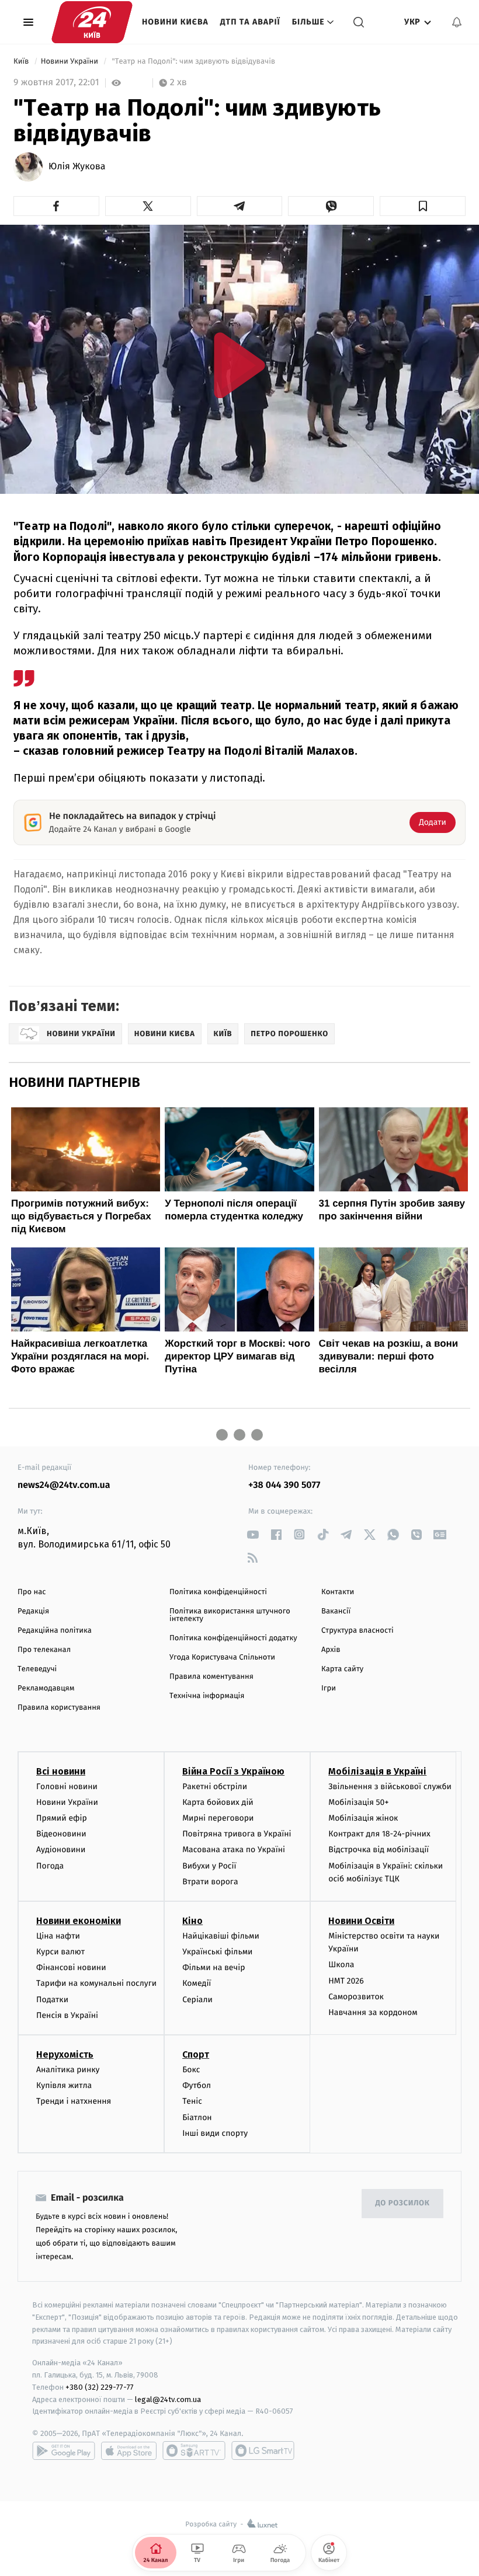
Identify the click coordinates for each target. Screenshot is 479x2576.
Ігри (329, 1688)
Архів (331, 1650)
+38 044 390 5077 (284, 1485)
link (253, 1534)
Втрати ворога (210, 1882)
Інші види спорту (215, 2133)
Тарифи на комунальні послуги (96, 1983)
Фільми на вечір (214, 1967)
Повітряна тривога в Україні (237, 1834)
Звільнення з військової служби (390, 1787)
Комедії (197, 1983)
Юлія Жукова (77, 167)
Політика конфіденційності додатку (233, 1638)
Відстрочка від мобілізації (379, 1850)
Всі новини (61, 1771)
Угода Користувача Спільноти (222, 1658)
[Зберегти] (423, 206)
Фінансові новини (71, 1967)
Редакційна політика (55, 1631)
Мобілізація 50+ (358, 1802)
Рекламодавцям (46, 1688)
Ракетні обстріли (215, 1787)
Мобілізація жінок (363, 1818)
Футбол (197, 2085)
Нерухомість (65, 2054)
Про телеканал (44, 1650)
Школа (341, 1965)
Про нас (32, 1592)
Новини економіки (79, 1921)
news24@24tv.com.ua (64, 1485)
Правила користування (59, 1708)
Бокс (191, 2070)
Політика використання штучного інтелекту (230, 1615)
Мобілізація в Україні (377, 1771)
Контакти (338, 1592)
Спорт (196, 2054)
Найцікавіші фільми (221, 1936)
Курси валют (60, 1952)
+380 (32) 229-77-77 (100, 2387)
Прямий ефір (62, 1818)
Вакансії (336, 1611)
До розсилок (403, 2203)
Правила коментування (211, 1677)
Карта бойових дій (218, 1802)
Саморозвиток (356, 1997)
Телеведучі (37, 1669)
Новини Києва (175, 22)
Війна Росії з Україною (233, 1771)
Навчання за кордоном (373, 2012)
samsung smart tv (263, 2450)
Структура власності (357, 1631)
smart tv (194, 2450)
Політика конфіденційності (218, 1592)
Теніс (192, 2101)
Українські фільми (217, 1952)
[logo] (92, 22)
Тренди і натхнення (74, 2101)
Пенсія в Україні (67, 2015)
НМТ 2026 (346, 1981)
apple (129, 2450)
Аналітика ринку (68, 2070)
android (64, 2450)
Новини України (71, 62)
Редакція (33, 1611)
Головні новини (67, 1787)
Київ (22, 62)
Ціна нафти (58, 1936)
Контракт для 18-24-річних (379, 1834)
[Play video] (239, 365)
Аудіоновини (61, 1850)
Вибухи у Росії (209, 1866)
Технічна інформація (207, 1696)
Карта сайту (342, 1669)
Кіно (192, 1921)
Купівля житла (64, 2085)
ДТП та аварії (250, 22)
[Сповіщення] (457, 22)
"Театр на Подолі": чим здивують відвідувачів (193, 62)
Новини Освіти (361, 1921)
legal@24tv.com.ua (168, 2399)
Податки (52, 2000)
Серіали (197, 2000)
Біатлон (197, 2117)
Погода (50, 1866)
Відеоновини (61, 1834)
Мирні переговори (218, 1818)
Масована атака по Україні (234, 1850)
